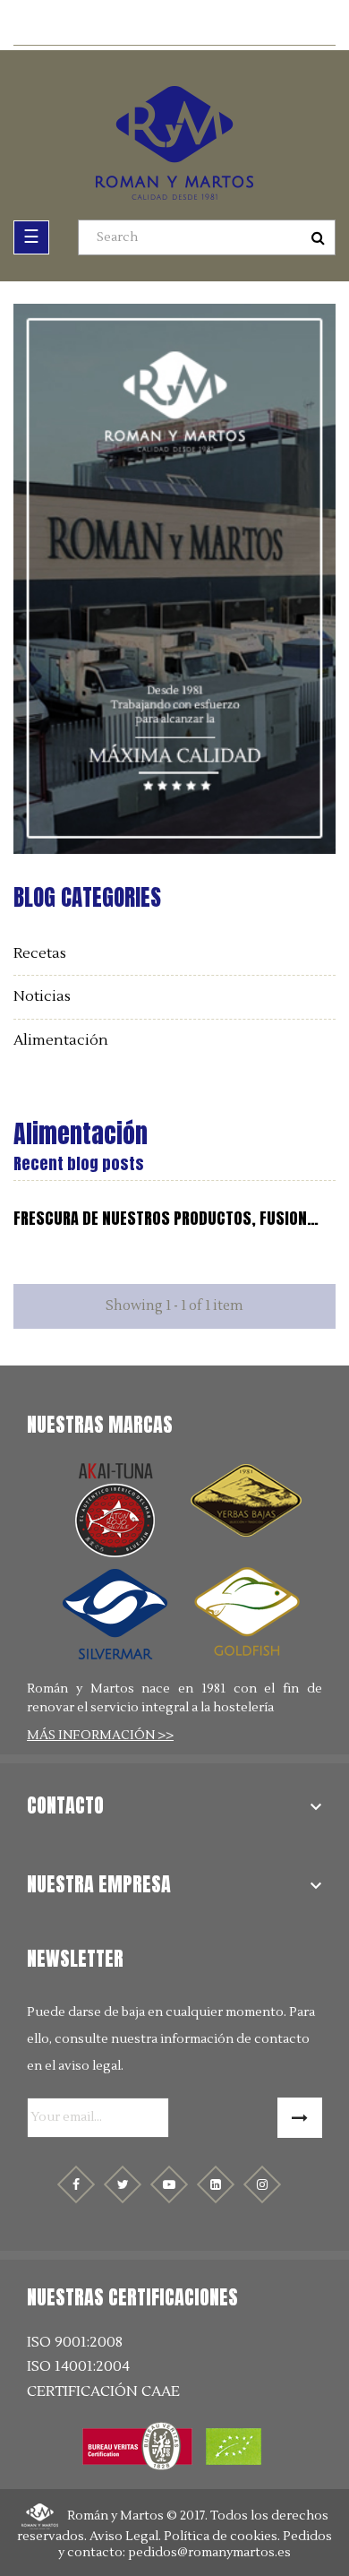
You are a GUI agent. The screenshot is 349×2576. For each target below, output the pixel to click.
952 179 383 (184, 25)
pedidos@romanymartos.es (209, 2553)
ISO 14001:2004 (78, 2367)
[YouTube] (169, 2184)
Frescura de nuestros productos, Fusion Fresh (160, 1219)
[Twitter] (123, 2184)
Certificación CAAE (103, 2392)
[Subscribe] (300, 2118)
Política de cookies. (222, 2537)
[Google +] (216, 2184)
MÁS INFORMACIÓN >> (100, 1736)
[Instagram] (262, 2184)
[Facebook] (76, 2184)
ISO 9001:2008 (75, 2343)
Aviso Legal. (125, 2537)
